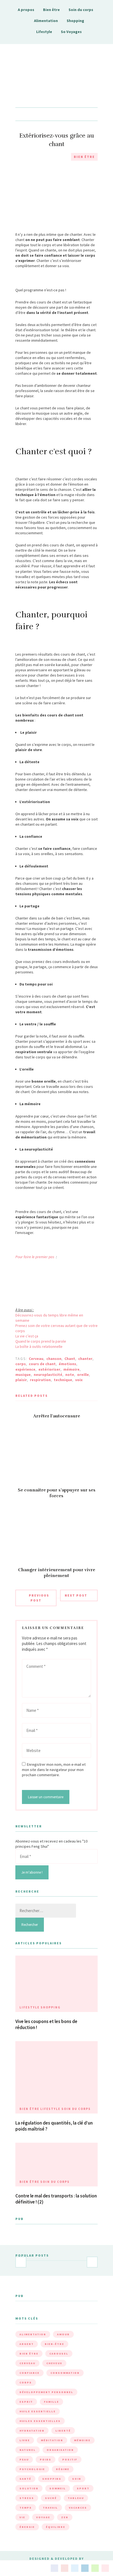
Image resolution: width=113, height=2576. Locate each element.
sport (83, 2488)
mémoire (71, 1369)
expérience (25, 1369)
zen (65, 2517)
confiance (29, 2373)
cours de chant (42, 1364)
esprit (26, 2402)
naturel (28, 2450)
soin (77, 2479)
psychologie (32, 2469)
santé (25, 2479)
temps (26, 2508)
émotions (67, 1364)
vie (22, 2517)
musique (23, 1375)
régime (63, 2469)
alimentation (33, 2334)
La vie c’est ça (27, 1336)
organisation (60, 2450)
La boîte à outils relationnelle (39, 1346)
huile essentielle (38, 2411)
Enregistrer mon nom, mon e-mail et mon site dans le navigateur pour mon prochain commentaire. (54, 1770)
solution (29, 2488)
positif (70, 2459)
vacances (78, 2508)
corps (21, 1364)
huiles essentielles (40, 2421)
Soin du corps (81, 10)
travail (50, 2508)
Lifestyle (44, 32)
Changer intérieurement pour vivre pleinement (57, 1573)
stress (27, 2498)
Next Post (76, 1595)
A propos (26, 10)
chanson (54, 1359)
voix (79, 1380)
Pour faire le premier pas (35, 1257)
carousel (59, 2354)
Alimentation (46, 21)
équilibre (56, 2527)
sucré (51, 2498)
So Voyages (71, 32)
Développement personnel (46, 2392)
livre (25, 2440)
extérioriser (49, 1369)
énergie (27, 2527)
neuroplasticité (48, 1375)
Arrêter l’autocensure (57, 1416)
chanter (85, 1359)
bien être (29, 2354)
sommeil (58, 2488)
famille (51, 2402)
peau (24, 2459)
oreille (83, 1375)
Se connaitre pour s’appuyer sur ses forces (57, 1493)
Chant (70, 1359)
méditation (52, 2440)
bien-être (54, 2344)
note (70, 1375)
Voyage (43, 2517)
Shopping (75, 21)
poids (46, 2459)
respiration (40, 1380)
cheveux (54, 2363)
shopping (52, 2479)
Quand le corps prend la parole (41, 1341)
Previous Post (39, 1598)
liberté (63, 2431)
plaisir (21, 1380)
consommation (65, 2373)
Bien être (51, 10)
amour (63, 2334)
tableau (76, 2498)
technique (63, 1380)
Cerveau (36, 1359)
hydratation (32, 2431)
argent (27, 2344)
